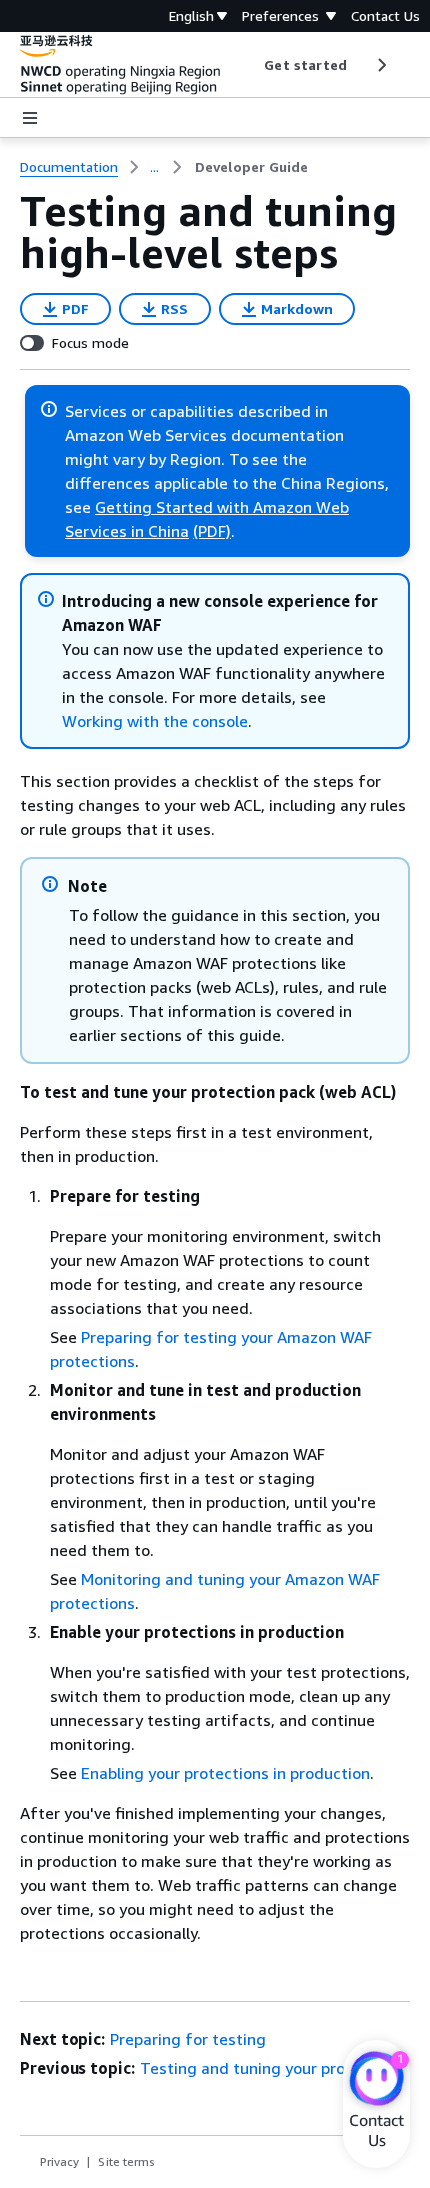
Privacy (59, 2161)
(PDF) (212, 531)
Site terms (126, 2161)
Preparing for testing (188, 2039)
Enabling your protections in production (225, 1773)
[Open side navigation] (30, 118)
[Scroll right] (380, 65)
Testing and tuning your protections (273, 2068)
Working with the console (155, 721)
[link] (251, 167)
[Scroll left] (249, 65)
